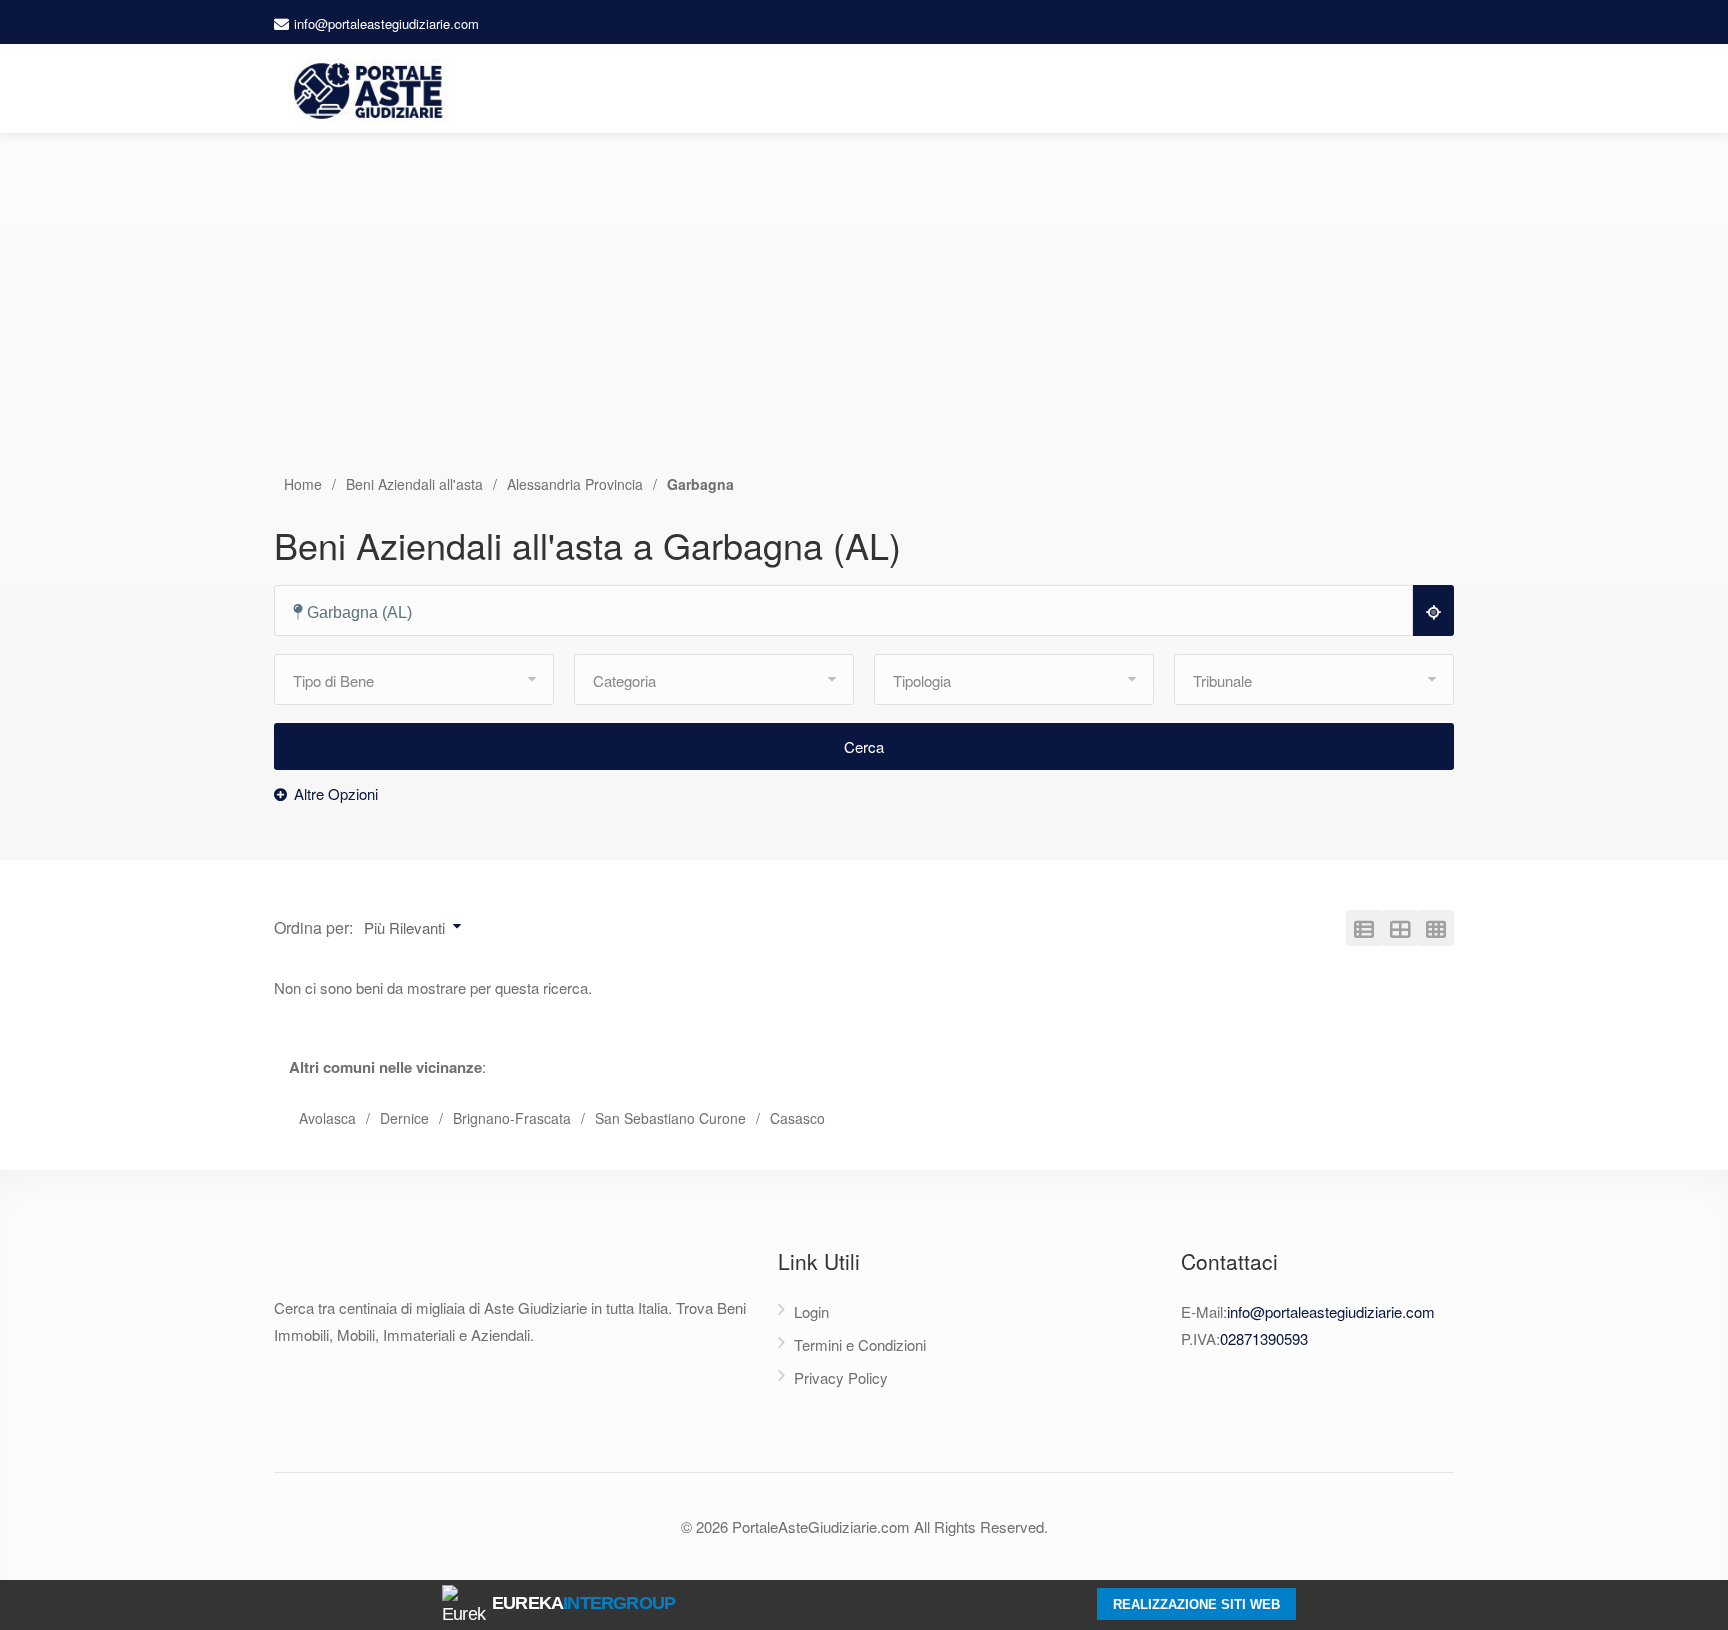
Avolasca (327, 1118)
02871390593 (1264, 1338)
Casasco (797, 1118)
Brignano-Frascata (512, 1118)
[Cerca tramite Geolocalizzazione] (1433, 610)
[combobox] (852, 611)
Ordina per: (313, 927)
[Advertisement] (864, 323)
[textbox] (852, 612)
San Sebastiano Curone (670, 1118)
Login (811, 1311)
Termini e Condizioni (860, 1344)
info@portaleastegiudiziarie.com (386, 23)
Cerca (864, 746)
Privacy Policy (841, 1377)
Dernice (404, 1118)
